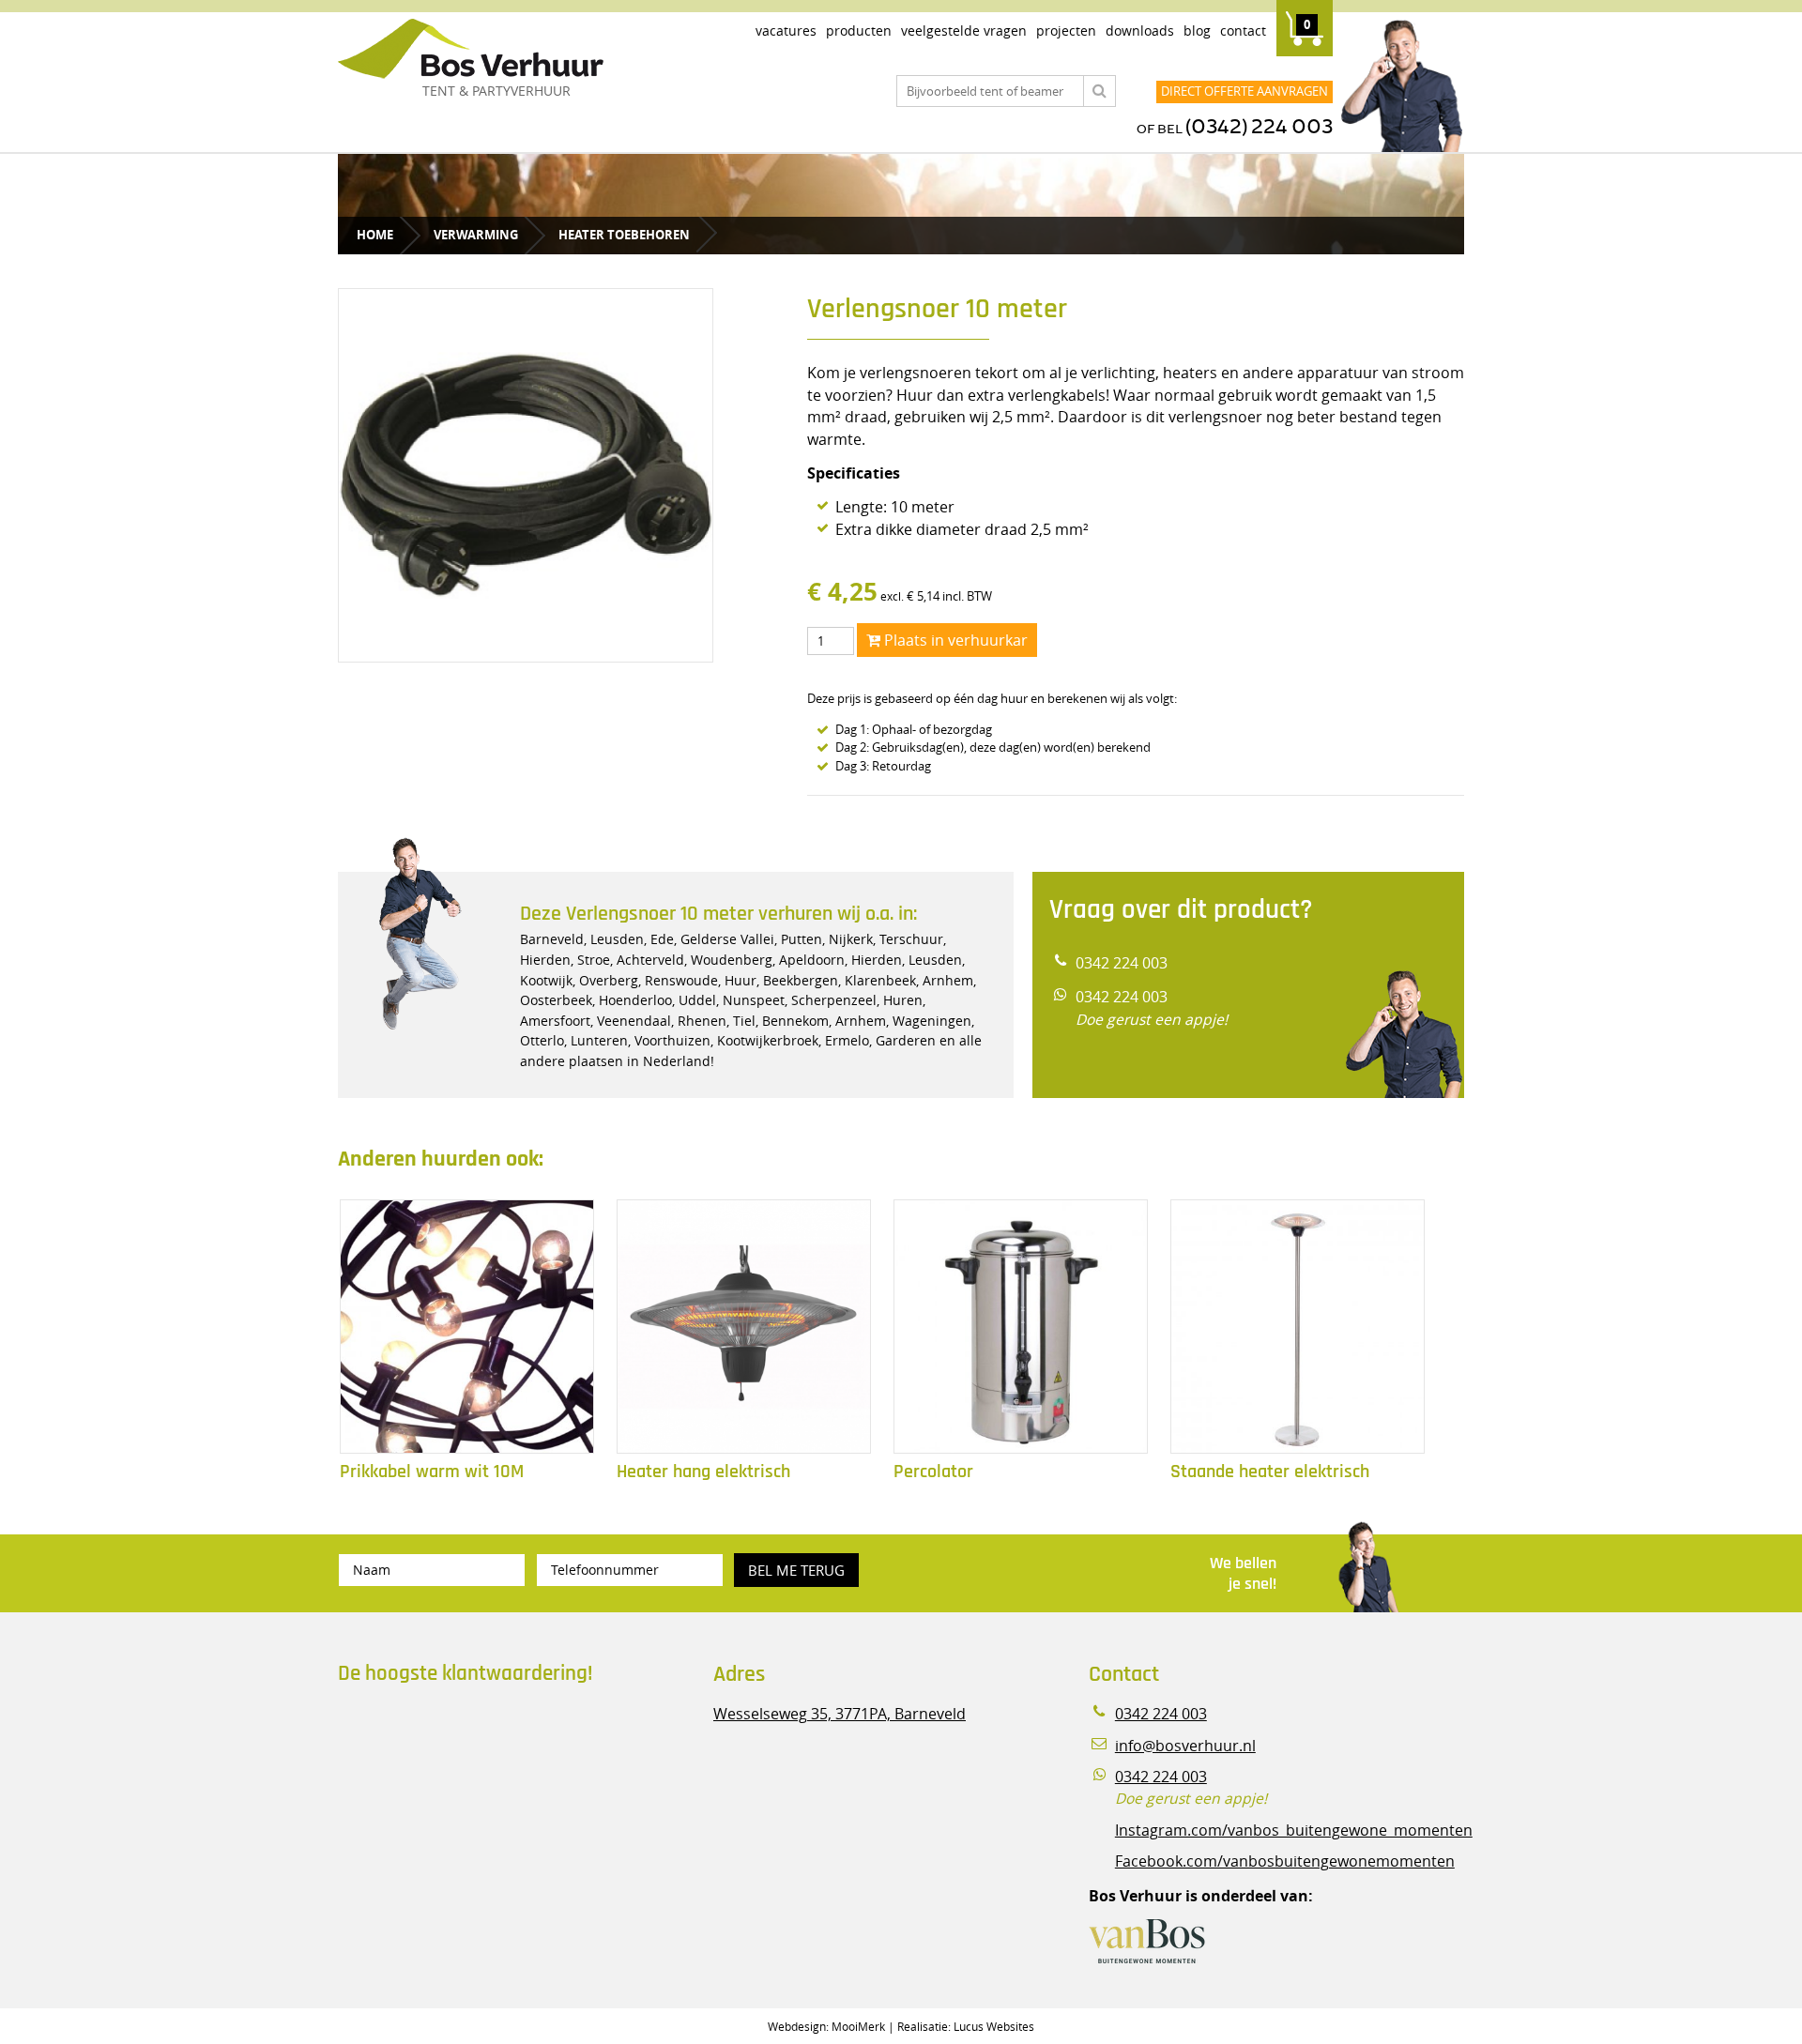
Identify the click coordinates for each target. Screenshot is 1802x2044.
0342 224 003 (1122, 963)
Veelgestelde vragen (964, 31)
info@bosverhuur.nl (1185, 1746)
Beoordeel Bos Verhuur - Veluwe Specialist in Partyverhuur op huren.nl (455, 1779)
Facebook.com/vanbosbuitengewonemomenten (1285, 1861)
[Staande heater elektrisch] (1298, 1327)
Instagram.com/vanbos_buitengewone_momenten (1294, 1830)
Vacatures (786, 31)
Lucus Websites (994, 2026)
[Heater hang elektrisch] (744, 1327)
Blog (1197, 31)
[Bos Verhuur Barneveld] (526, 50)
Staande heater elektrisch (1270, 1472)
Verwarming (476, 235)
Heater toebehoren (624, 235)
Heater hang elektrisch (703, 1472)
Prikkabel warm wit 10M (432, 1472)
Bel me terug (796, 1570)
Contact (1243, 31)
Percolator (933, 1472)
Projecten (1066, 31)
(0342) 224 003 (1259, 127)
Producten (859, 31)
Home (375, 235)
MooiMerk (858, 2026)
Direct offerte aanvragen (1245, 91)
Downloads (1140, 31)
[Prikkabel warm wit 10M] (467, 1327)
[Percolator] (1021, 1327)
